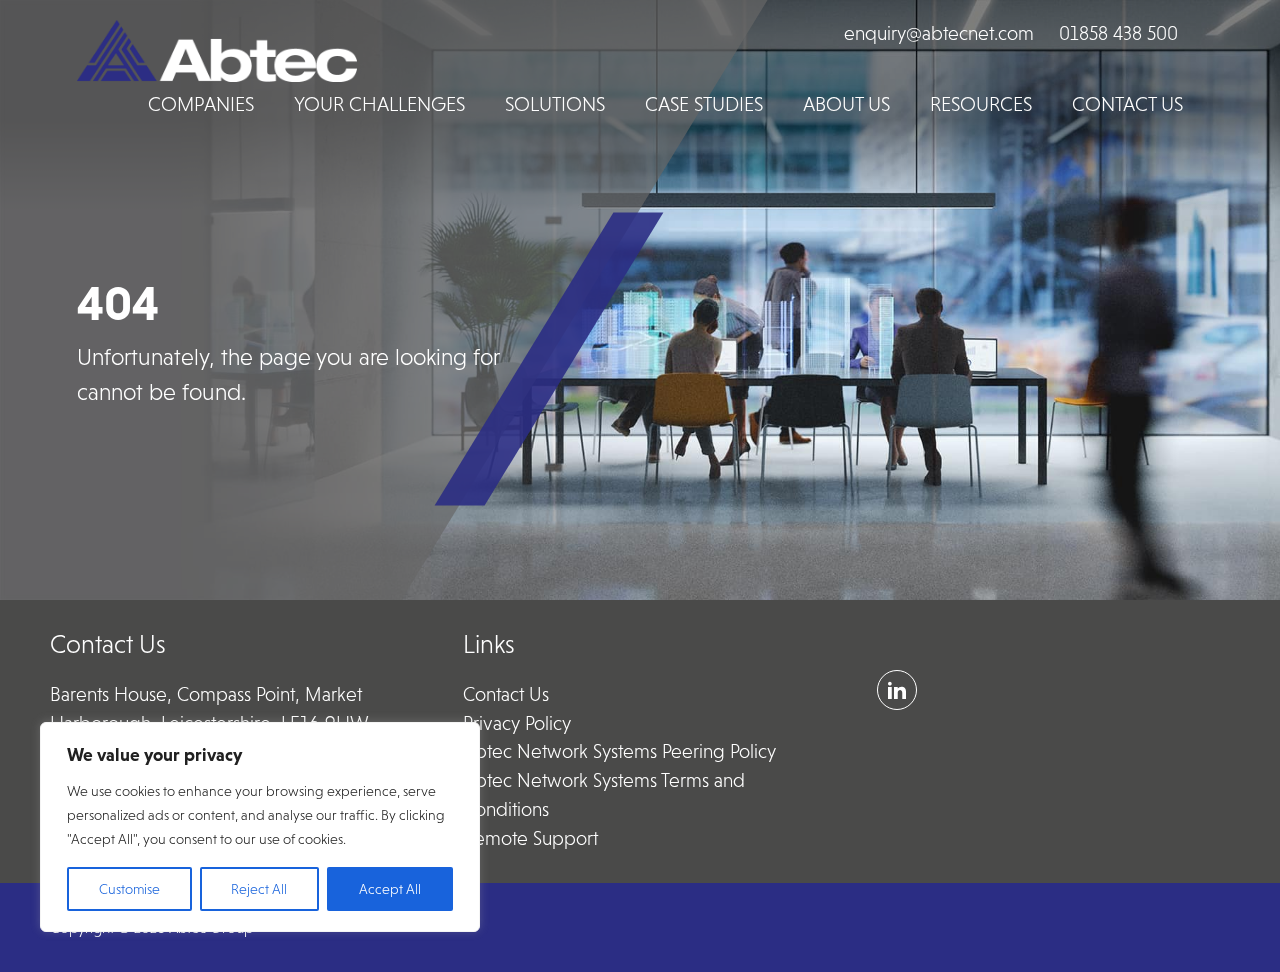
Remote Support (530, 838)
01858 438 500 (1118, 33)
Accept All (390, 889)
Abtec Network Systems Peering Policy (619, 751)
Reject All (259, 889)
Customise (129, 889)
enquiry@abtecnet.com (939, 33)
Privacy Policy (517, 723)
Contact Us (506, 694)
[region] (260, 827)
